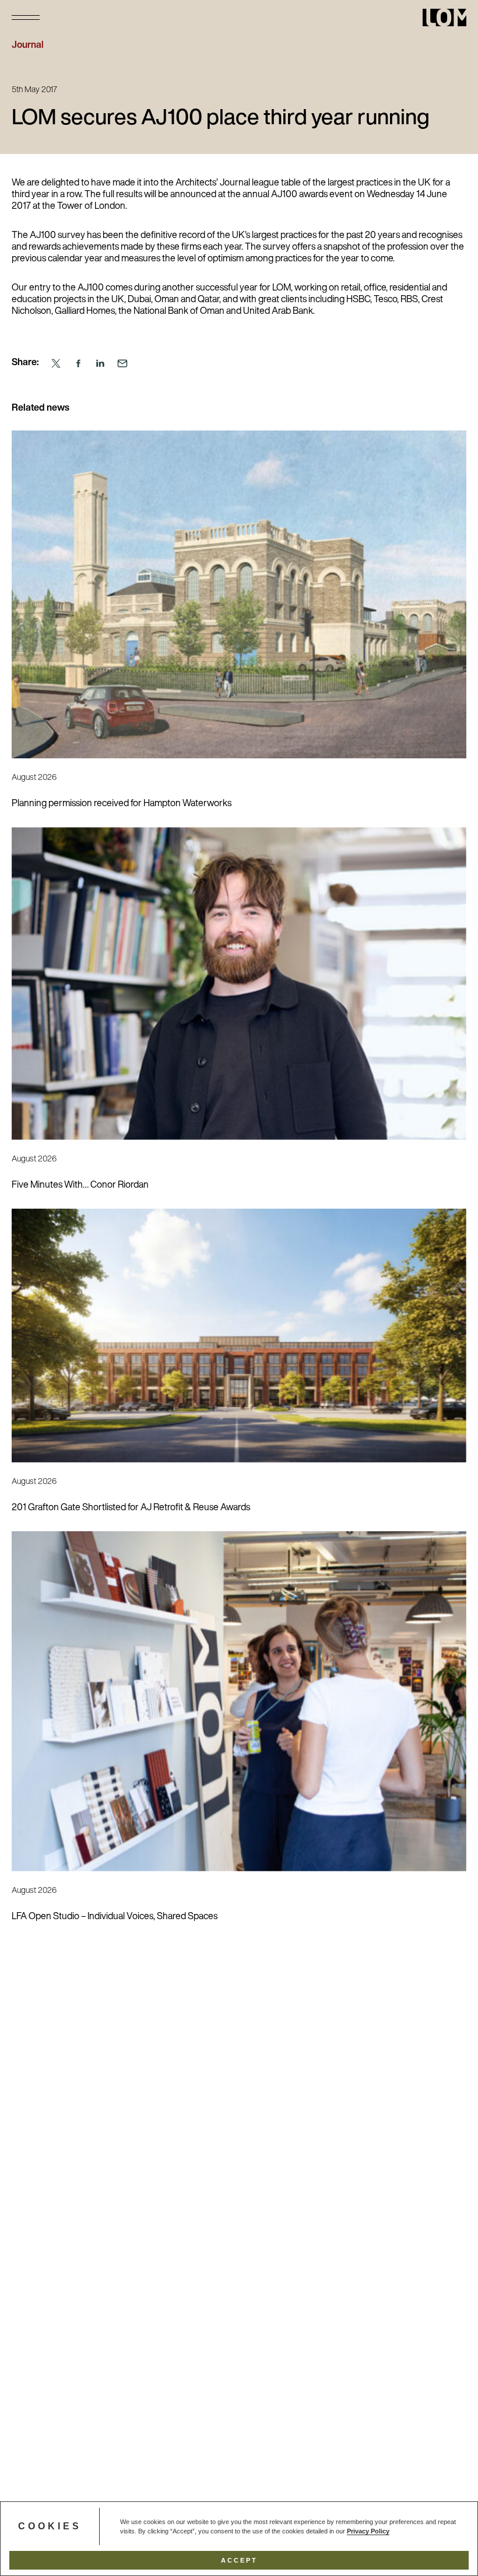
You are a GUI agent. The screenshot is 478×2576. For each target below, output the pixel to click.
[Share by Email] (122, 364)
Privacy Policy (368, 2531)
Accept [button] (239, 2560)
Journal (28, 45)
